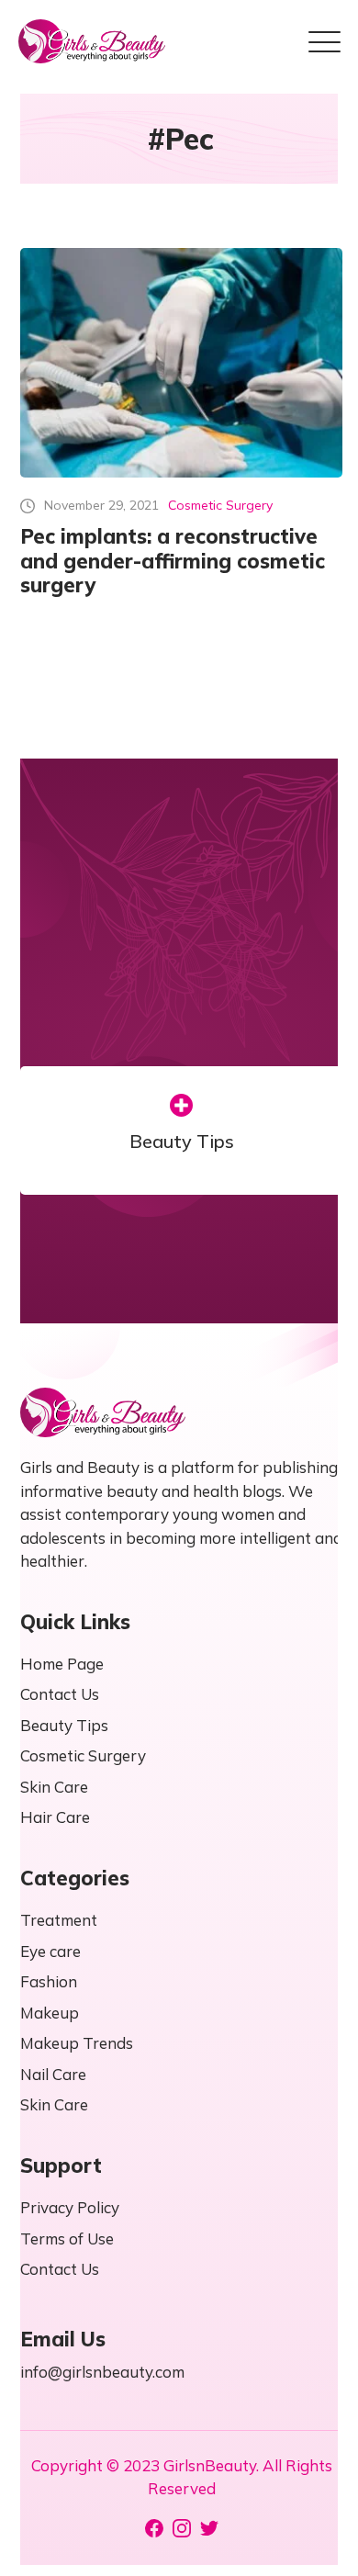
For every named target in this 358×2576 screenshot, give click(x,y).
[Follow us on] (154, 2528)
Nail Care (53, 2074)
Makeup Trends (77, 2043)
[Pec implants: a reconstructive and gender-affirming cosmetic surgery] (181, 363)
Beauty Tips (182, 1142)
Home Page (62, 1664)
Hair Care (55, 1817)
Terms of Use (67, 2239)
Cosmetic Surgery (220, 505)
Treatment (59, 1920)
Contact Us (60, 1694)
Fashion (49, 1981)
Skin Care (54, 1787)
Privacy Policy (70, 2207)
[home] (92, 41)
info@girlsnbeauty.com (102, 2372)
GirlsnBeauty (210, 2465)
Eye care (50, 1951)
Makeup (50, 2013)
